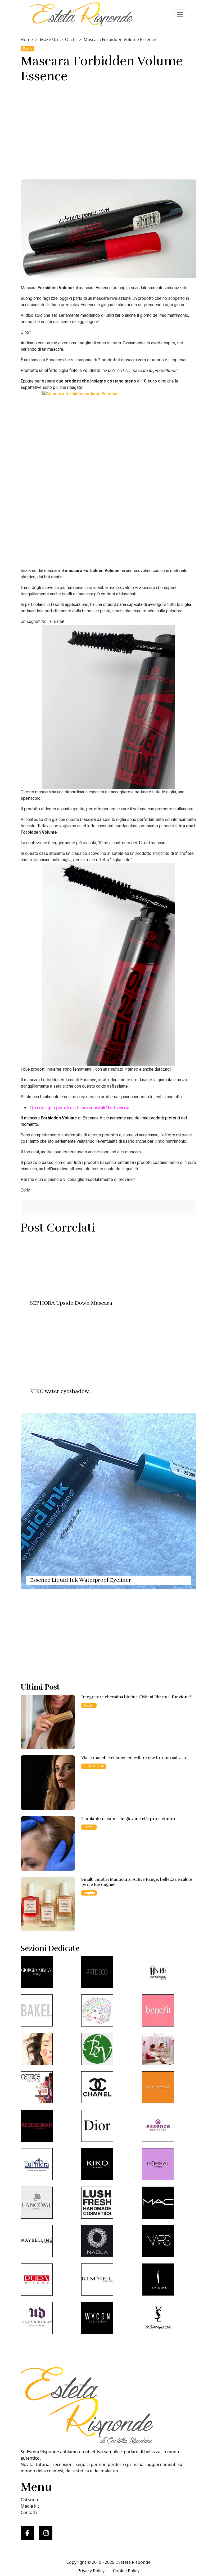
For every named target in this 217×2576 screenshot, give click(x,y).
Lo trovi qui (119, 1107)
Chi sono (29, 2500)
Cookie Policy (126, 2571)
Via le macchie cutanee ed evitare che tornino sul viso (134, 1758)
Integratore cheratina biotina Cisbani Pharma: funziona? (136, 1697)
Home (27, 39)
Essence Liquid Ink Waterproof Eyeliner (80, 1580)
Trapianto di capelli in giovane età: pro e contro (128, 1819)
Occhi (71, 39)
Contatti (29, 2512)
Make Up (49, 39)
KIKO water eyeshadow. (60, 1391)
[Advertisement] (108, 130)
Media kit (30, 2506)
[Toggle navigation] (180, 15)
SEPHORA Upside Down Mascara (71, 1303)
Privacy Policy (91, 2571)
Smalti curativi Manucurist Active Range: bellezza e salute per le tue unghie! (137, 1882)
